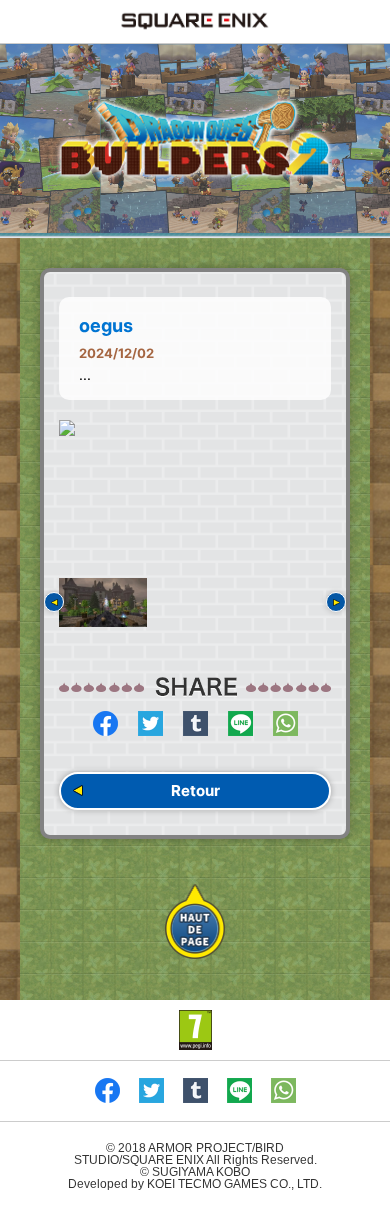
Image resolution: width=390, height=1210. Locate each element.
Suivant (336, 602)
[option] (195, 428)
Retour (195, 790)
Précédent (54, 602)
